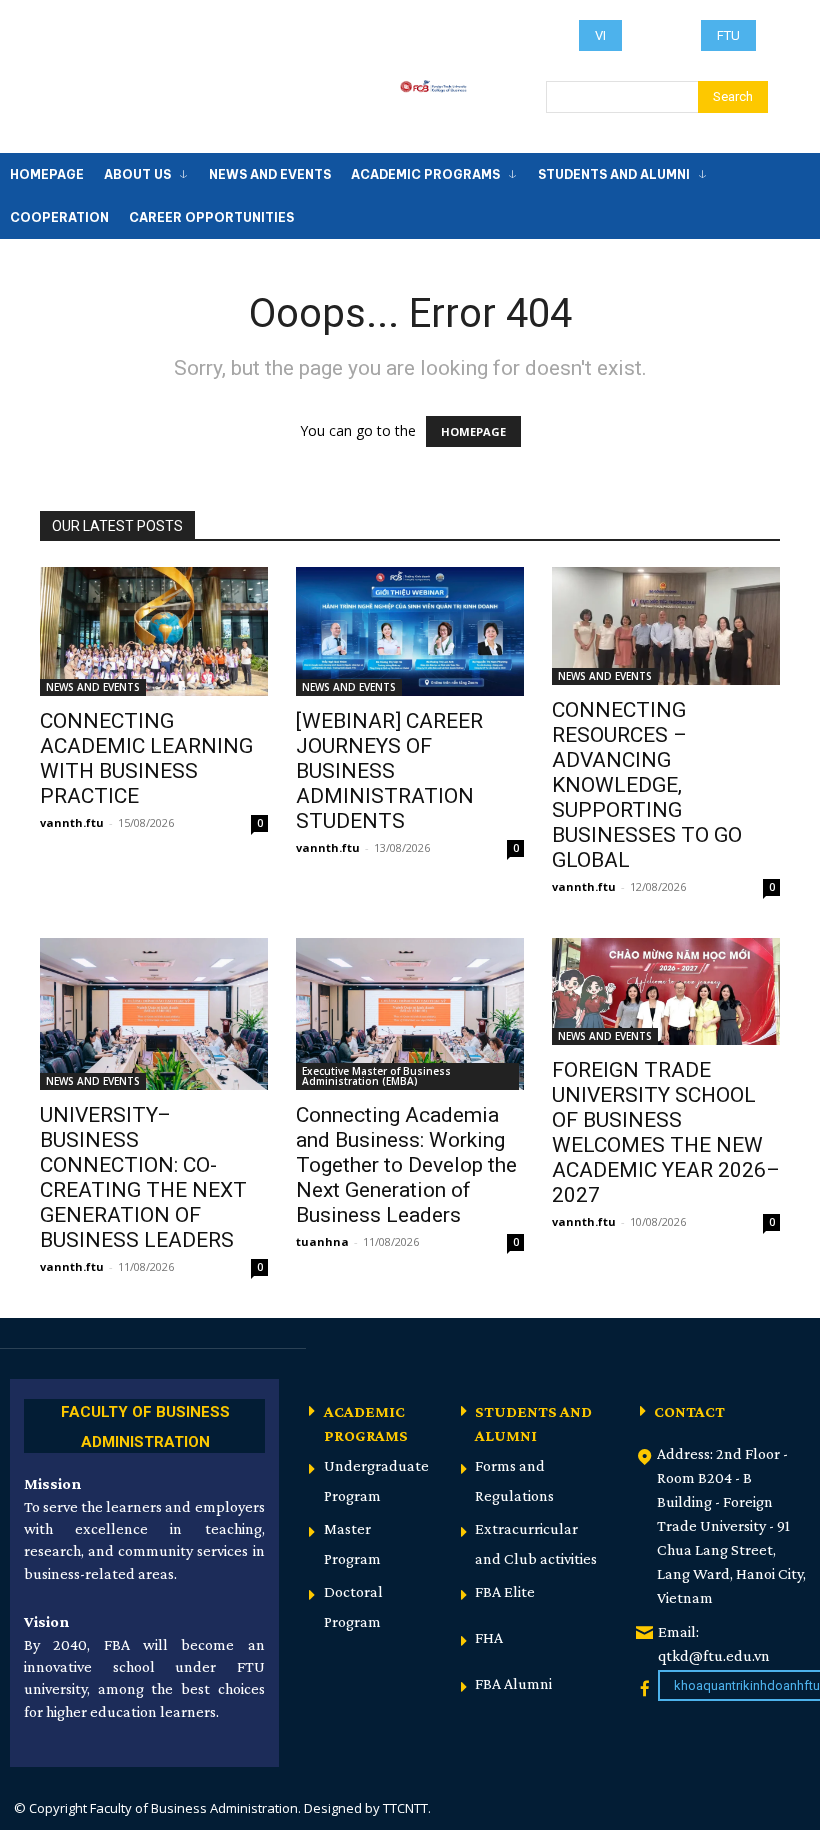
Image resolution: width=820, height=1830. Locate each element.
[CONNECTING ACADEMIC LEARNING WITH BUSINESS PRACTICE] (154, 631)
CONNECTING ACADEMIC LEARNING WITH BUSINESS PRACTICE (146, 758)
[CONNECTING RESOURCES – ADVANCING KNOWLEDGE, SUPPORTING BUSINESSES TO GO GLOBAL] (666, 626)
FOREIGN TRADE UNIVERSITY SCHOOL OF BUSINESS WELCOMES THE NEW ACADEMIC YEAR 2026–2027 (666, 1132)
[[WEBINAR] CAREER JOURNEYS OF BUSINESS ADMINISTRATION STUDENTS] (410, 631)
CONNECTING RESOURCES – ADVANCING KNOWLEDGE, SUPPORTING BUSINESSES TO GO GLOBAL (647, 785)
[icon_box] (144, 1423)
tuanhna (322, 1241)
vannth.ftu (72, 822)
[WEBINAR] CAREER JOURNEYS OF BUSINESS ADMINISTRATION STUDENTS (389, 771)
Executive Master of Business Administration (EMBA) (376, 1076)
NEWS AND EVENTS (93, 687)
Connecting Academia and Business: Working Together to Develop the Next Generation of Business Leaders (406, 1165)
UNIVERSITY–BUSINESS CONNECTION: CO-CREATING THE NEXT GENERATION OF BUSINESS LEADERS (143, 1177)
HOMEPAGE (473, 431)
